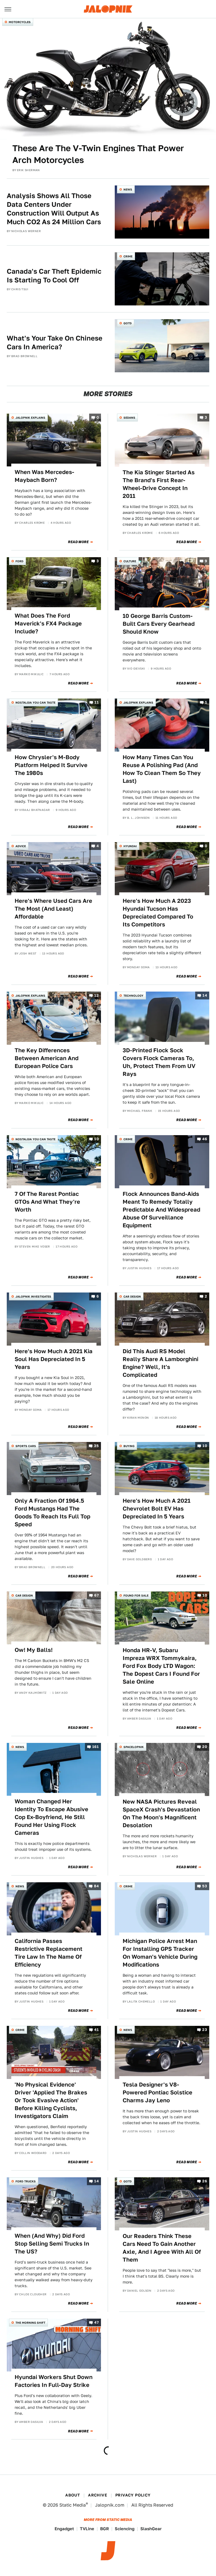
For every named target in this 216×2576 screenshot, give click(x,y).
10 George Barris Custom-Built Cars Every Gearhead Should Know (159, 624)
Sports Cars (26, 1446)
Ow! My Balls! (34, 1650)
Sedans (129, 418)
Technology (133, 996)
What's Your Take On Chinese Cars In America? (55, 343)
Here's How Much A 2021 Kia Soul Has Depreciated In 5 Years (54, 1359)
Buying (129, 1446)
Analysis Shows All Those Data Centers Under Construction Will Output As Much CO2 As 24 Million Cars (54, 209)
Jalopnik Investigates (33, 1296)
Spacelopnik (134, 1747)
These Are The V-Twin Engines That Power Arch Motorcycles (98, 154)
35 (96, 1446)
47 (96, 2322)
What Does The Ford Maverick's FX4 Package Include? (48, 623)
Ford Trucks (26, 2181)
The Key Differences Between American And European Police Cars (47, 1058)
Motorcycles (20, 22)
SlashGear (151, 2529)
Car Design (132, 1296)
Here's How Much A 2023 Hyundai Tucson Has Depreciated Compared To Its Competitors (158, 913)
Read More (78, 542)
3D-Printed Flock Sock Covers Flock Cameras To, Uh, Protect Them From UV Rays (159, 1062)
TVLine (87, 2529)
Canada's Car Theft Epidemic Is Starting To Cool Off (54, 276)
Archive (98, 2495)
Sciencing (125, 2529)
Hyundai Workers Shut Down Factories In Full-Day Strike (54, 2381)
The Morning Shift (30, 2323)
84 (96, 1886)
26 (205, 2181)
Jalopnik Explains (30, 418)
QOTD (128, 323)
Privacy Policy (133, 2495)
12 (96, 996)
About (73, 2495)
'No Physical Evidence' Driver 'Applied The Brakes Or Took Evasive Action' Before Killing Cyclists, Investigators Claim (51, 2100)
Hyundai (130, 846)
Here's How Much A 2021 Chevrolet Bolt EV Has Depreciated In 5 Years (157, 1509)
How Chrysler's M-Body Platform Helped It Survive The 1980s (51, 765)
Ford (19, 561)
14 (205, 996)
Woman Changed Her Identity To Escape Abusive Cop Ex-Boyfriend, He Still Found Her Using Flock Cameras (51, 1817)
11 (97, 703)
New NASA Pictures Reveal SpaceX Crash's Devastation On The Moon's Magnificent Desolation (161, 1813)
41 (96, 2030)
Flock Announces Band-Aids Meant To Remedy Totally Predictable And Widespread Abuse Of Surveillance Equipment (161, 1210)
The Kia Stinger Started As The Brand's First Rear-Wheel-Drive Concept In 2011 (159, 484)
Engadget (64, 2529)
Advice (21, 846)
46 (205, 1139)
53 (205, 1886)
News (128, 189)
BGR (104, 2529)
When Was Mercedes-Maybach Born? (44, 476)
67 (96, 1595)
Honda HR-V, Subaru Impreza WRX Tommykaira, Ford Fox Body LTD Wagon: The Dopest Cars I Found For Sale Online (161, 1666)
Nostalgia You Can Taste (35, 702)
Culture (130, 561)
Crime (128, 256)
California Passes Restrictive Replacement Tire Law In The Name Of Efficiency (49, 1953)
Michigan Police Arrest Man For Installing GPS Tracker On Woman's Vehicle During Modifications (160, 1953)
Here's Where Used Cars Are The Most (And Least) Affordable (53, 909)
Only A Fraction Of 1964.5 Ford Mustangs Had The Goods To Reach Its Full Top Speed (52, 1513)
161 (95, 1747)
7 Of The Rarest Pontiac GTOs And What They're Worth (47, 1202)
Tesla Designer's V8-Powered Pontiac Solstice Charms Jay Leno (157, 2092)
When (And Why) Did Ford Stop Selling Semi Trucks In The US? (52, 2244)
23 (205, 2030)
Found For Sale (136, 1595)
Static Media (73, 2505)
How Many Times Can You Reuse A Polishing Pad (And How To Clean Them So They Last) (162, 769)
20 (205, 1747)
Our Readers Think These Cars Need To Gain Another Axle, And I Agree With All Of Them (162, 2248)
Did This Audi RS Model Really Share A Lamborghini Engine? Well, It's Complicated (160, 1363)
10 (96, 1139)
